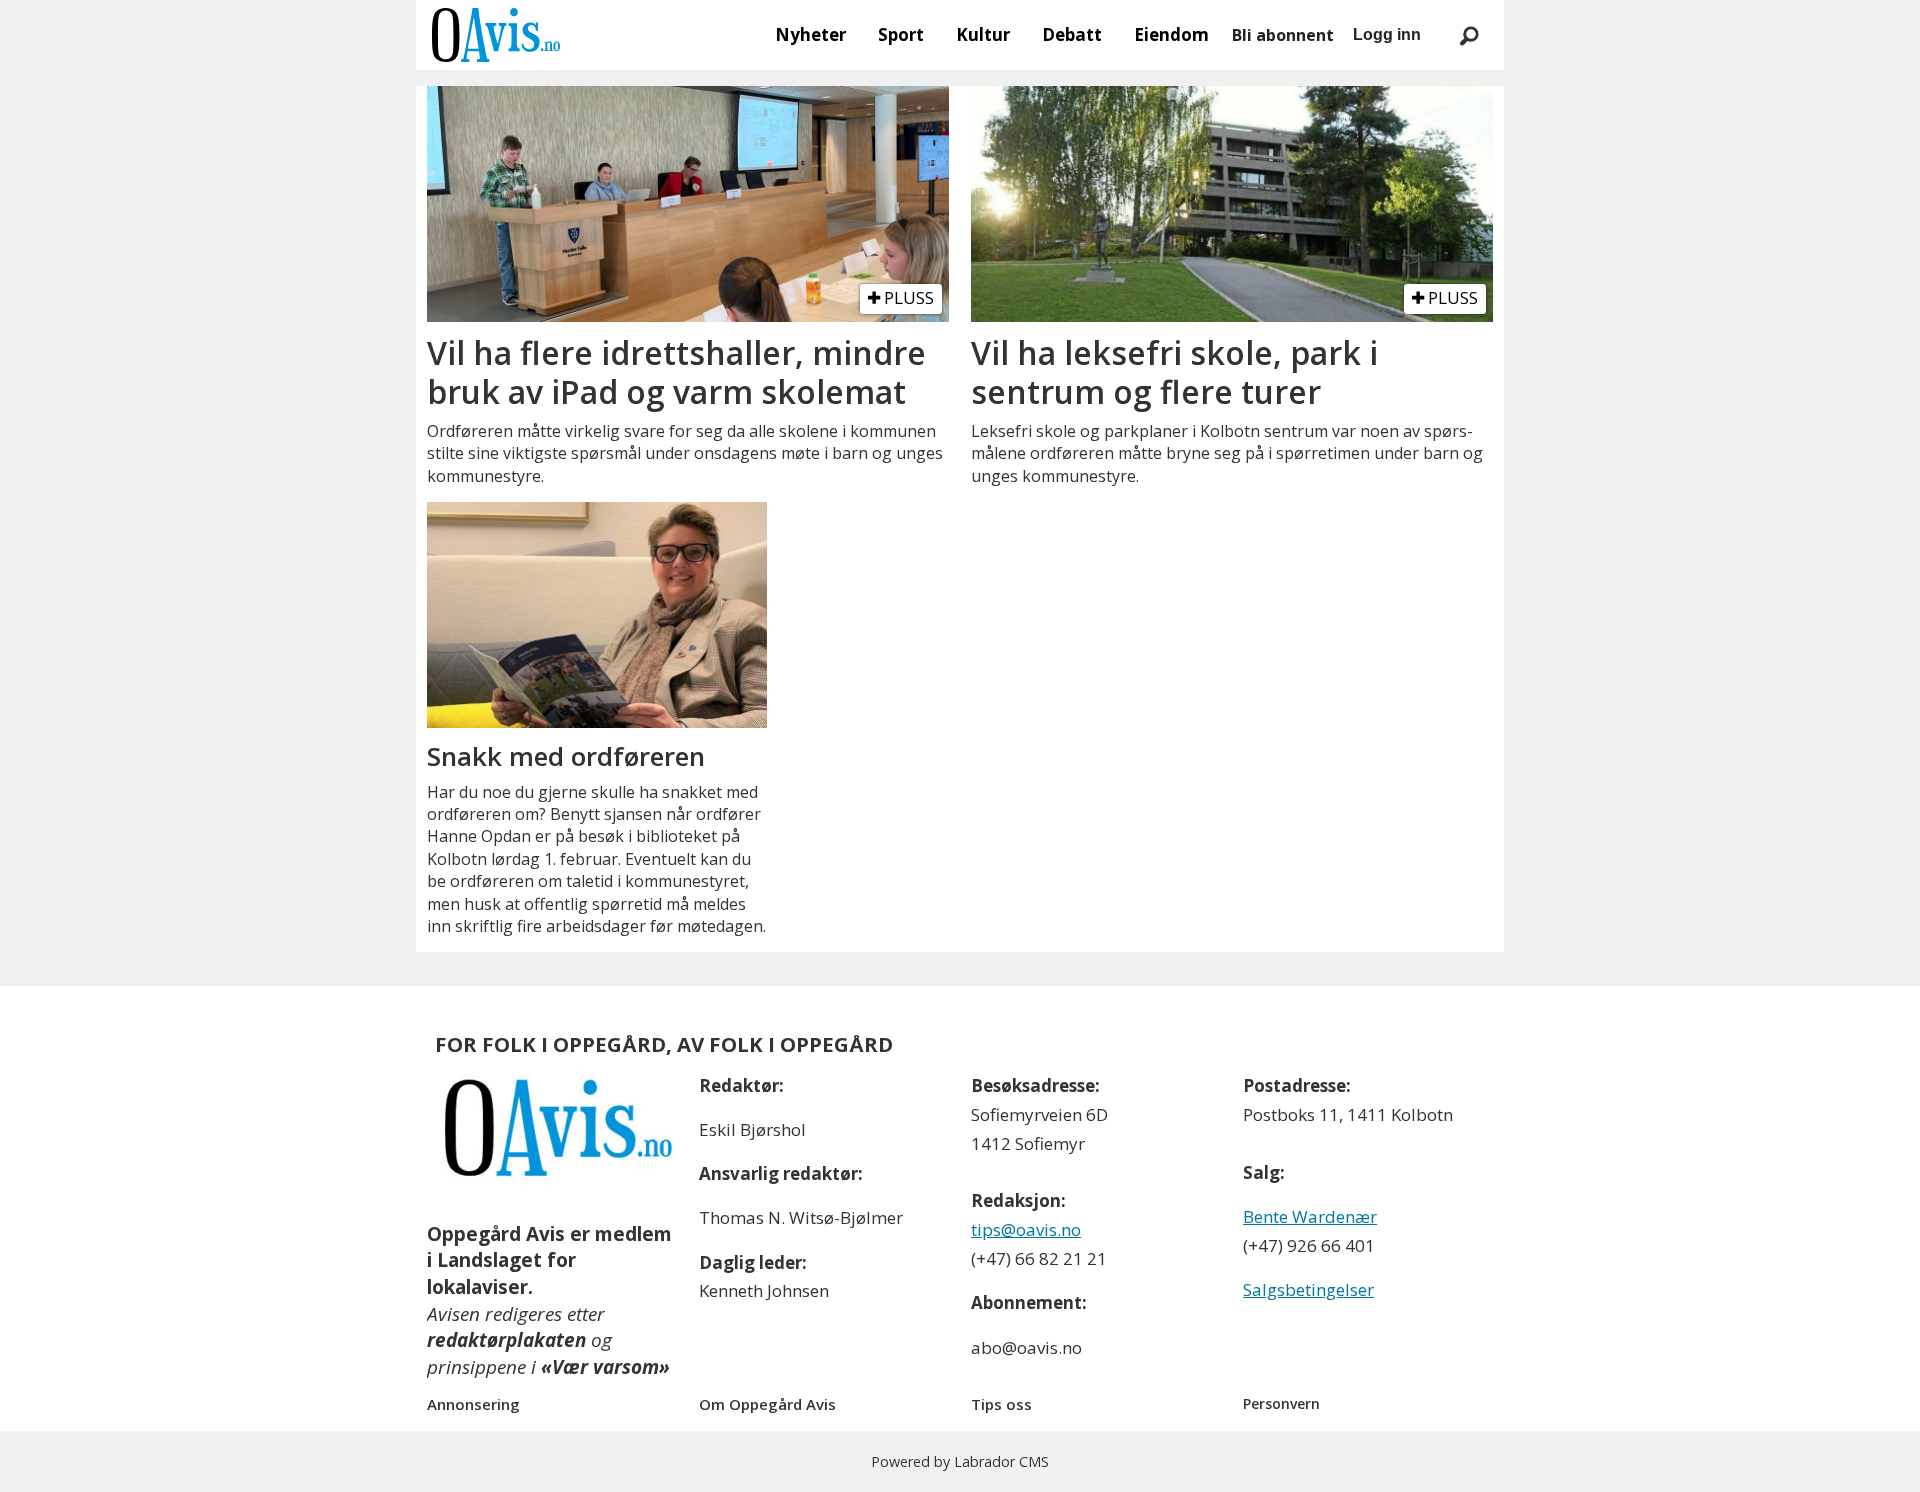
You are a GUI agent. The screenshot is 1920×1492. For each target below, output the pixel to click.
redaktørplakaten (506, 1340)
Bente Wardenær (1310, 1216)
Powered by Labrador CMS (960, 1461)
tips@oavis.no (1026, 1229)
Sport (901, 34)
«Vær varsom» (605, 1367)
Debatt (1072, 34)
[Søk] (1469, 35)
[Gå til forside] (496, 35)
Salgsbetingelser (1308, 1289)
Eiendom (1171, 34)
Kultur (983, 34)
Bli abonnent (1283, 35)
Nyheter (810, 34)
